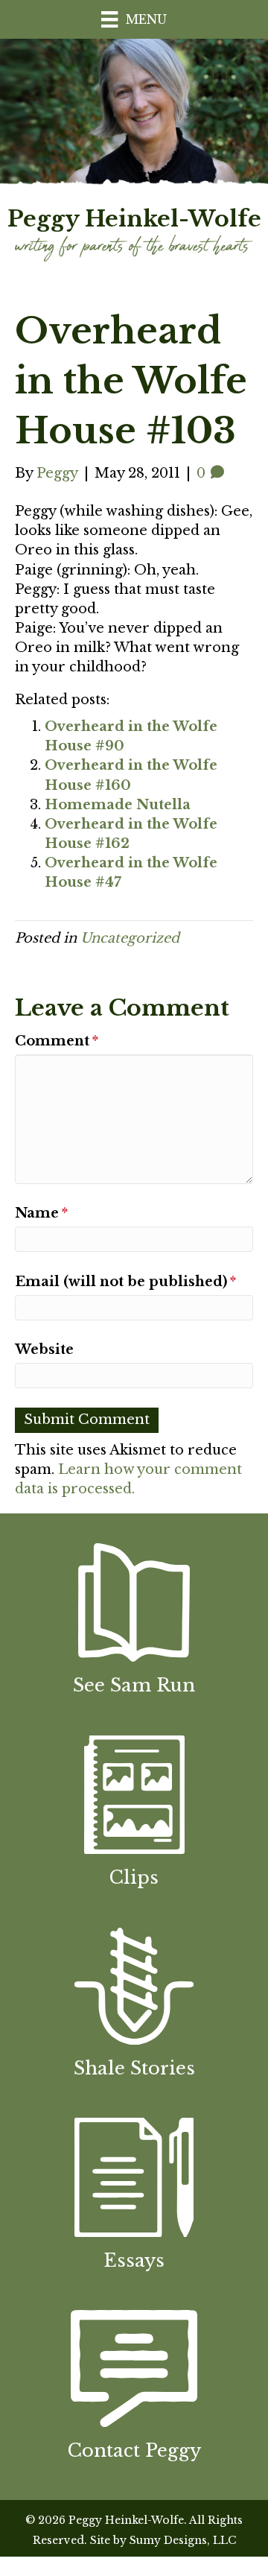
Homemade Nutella (118, 805)
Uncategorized (130, 938)
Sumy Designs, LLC (183, 2540)
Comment (57, 1041)
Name (41, 1213)
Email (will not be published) (125, 1282)
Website (44, 1349)
